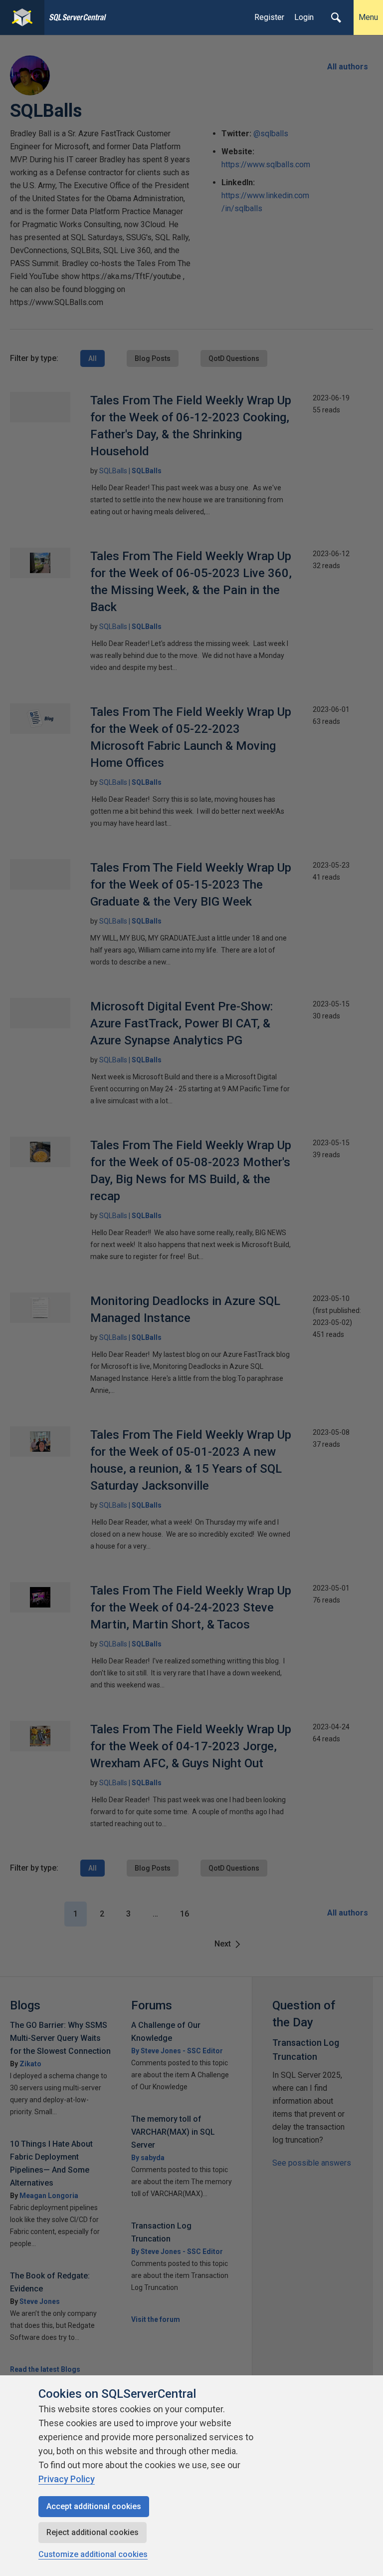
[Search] (336, 17)
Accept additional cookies (94, 2506)
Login (304, 17)
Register (269, 17)
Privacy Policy (67, 2479)
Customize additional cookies (93, 2554)
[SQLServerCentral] (22, 17)
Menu (368, 17)
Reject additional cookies (93, 2532)
